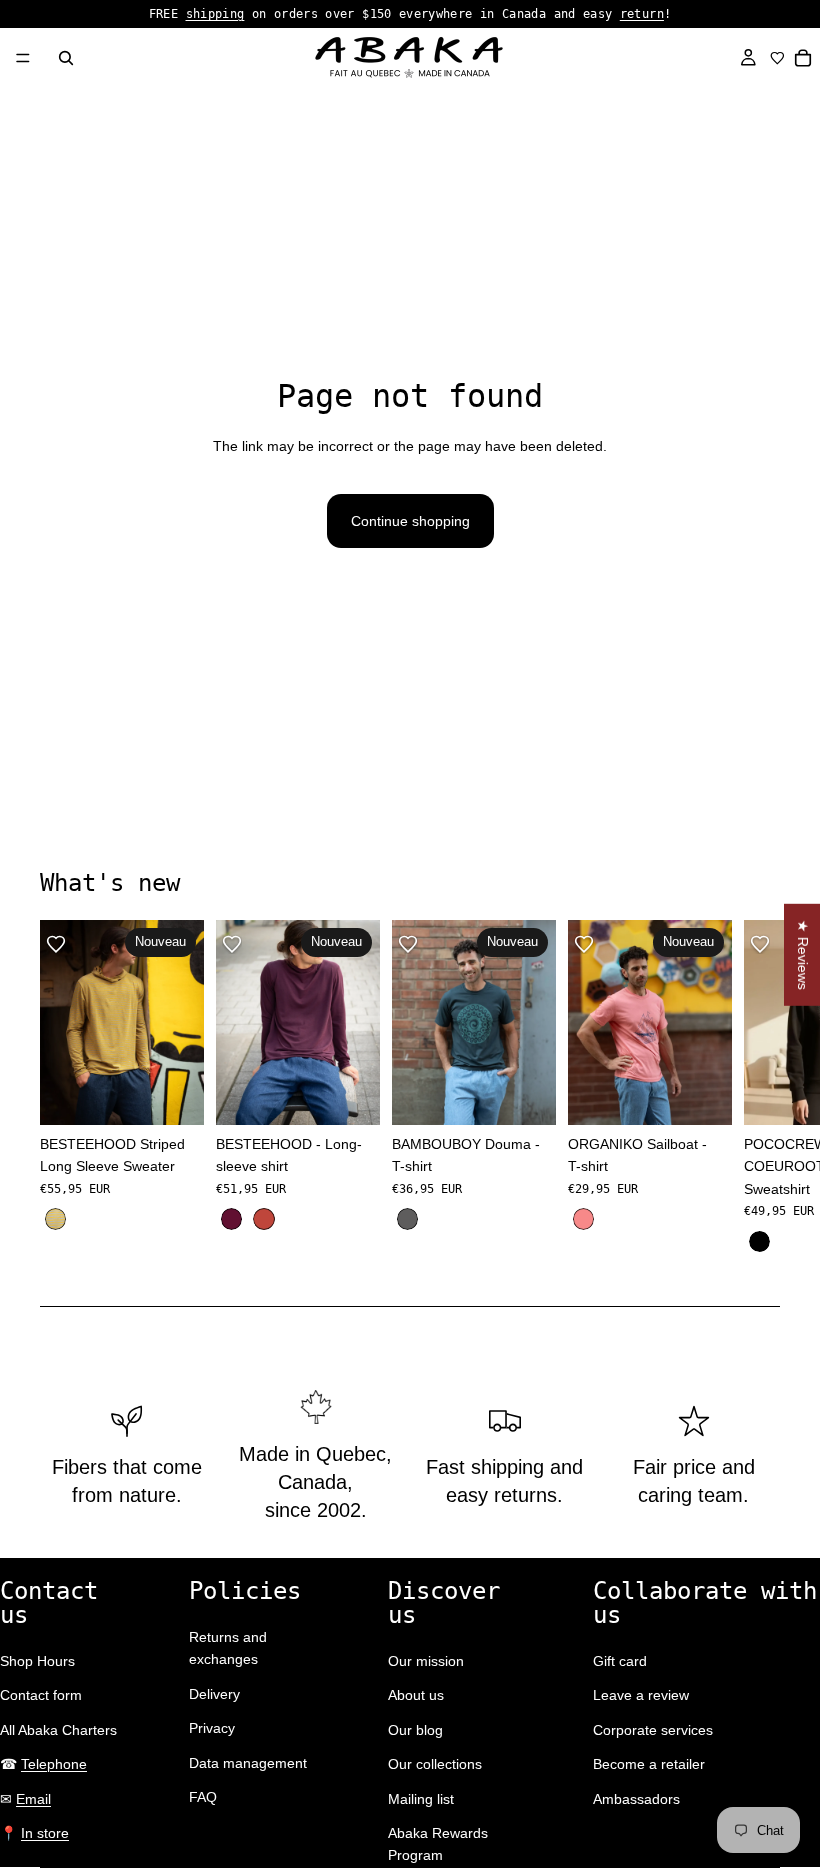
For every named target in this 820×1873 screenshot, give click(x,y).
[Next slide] (758, 1088)
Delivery (214, 1694)
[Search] (66, 58)
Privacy (212, 1728)
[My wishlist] (777, 58)
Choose (190, 1094)
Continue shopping (410, 521)
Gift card (620, 1661)
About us (416, 1695)
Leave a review (641, 1695)
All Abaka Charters (58, 1730)
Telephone (54, 1764)
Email (33, 1799)
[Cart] (803, 58)
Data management (248, 1763)
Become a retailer (649, 1764)
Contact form (41, 1695)
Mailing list (421, 1799)
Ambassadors (636, 1799)
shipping (215, 14)
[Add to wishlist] (56, 944)
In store (45, 1833)
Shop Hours (37, 1661)
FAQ (203, 1797)
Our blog (415, 1730)
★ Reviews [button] (803, 954)
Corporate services (653, 1730)
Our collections (435, 1764)
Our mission (426, 1661)
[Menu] (23, 58)
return (642, 14)
